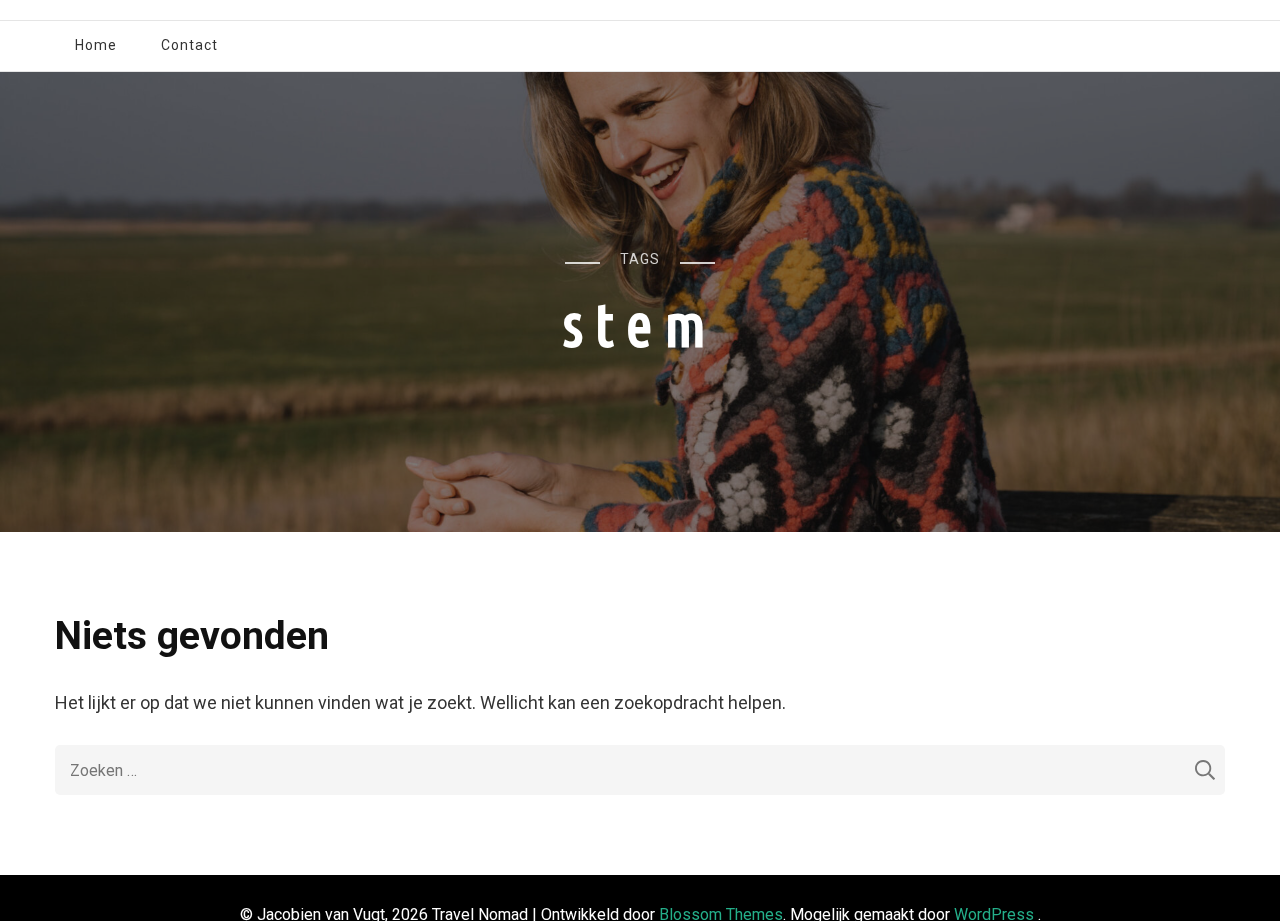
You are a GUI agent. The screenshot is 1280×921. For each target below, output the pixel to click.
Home (96, 45)
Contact (189, 45)
